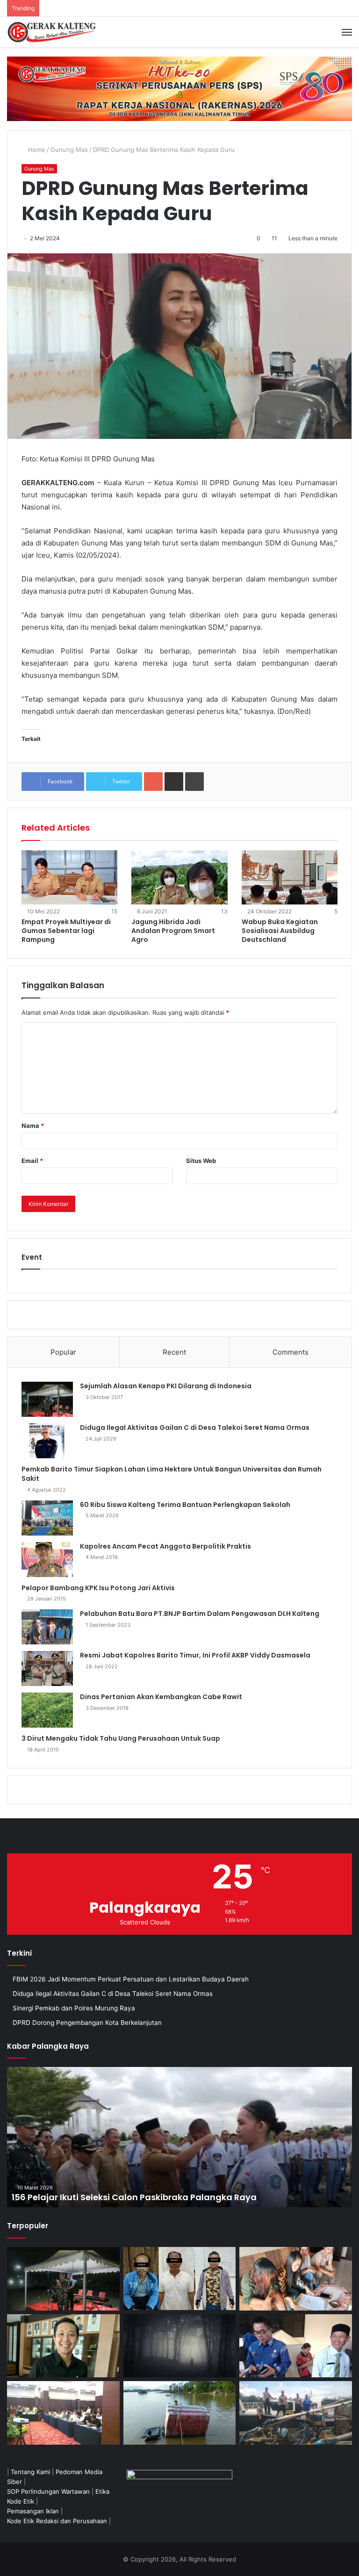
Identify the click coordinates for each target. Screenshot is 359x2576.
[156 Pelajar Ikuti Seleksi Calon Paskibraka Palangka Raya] (179, 2137)
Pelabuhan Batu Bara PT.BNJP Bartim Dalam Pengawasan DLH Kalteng (200, 1614)
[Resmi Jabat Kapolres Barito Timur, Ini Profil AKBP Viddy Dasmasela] (47, 1668)
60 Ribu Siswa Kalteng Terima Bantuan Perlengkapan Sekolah (185, 1505)
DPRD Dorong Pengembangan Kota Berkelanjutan (87, 2023)
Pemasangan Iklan (33, 2511)
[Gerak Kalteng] (51, 32)
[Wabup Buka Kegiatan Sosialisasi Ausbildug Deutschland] (290, 877)
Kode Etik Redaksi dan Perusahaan (57, 2521)
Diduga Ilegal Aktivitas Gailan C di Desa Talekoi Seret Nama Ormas (195, 1428)
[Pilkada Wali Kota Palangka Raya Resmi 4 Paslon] (63, 2413)
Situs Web (201, 1161)
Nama (33, 1126)
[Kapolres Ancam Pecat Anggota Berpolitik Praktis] (47, 1560)
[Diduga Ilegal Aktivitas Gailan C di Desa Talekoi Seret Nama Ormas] (47, 1441)
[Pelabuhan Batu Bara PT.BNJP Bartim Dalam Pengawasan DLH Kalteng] (47, 1627)
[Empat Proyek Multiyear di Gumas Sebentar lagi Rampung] (69, 877)
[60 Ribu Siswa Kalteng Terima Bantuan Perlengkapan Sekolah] (47, 1518)
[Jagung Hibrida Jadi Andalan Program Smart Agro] (179, 877)
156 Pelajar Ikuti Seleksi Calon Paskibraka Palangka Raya (134, 2197)
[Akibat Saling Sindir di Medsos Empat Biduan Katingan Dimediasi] (296, 2279)
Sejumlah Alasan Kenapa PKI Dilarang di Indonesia (166, 1386)
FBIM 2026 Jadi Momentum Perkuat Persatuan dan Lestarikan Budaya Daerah (131, 1979)
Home (36, 150)
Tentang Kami (30, 2472)
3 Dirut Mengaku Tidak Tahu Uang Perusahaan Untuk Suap (121, 1738)
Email (32, 1161)
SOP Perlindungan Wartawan (48, 2491)
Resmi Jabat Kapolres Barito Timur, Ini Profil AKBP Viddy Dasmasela (195, 1655)
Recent (174, 1352)
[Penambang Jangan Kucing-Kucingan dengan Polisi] (296, 2413)
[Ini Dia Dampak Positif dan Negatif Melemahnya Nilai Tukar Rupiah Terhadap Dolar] (63, 2346)
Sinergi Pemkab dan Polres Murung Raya (74, 2008)
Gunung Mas (69, 150)
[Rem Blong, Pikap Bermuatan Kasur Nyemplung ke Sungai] (180, 2413)
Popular (63, 1352)
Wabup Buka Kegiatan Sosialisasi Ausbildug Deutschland (280, 931)
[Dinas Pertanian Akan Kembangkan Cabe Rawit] (47, 1710)
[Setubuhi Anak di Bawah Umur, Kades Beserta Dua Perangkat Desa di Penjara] (180, 2278)
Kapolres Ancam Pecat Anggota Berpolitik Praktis (165, 1546)
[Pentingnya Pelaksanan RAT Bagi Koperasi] (296, 2346)
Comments (291, 1352)
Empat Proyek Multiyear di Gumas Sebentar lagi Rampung (66, 931)
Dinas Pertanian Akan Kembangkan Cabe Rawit (161, 1697)
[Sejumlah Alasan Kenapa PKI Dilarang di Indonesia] (47, 1399)
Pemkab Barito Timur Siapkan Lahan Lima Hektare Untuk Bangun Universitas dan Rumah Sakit (172, 1474)
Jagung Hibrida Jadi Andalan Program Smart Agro (173, 931)
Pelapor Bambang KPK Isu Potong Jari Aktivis (98, 1588)
